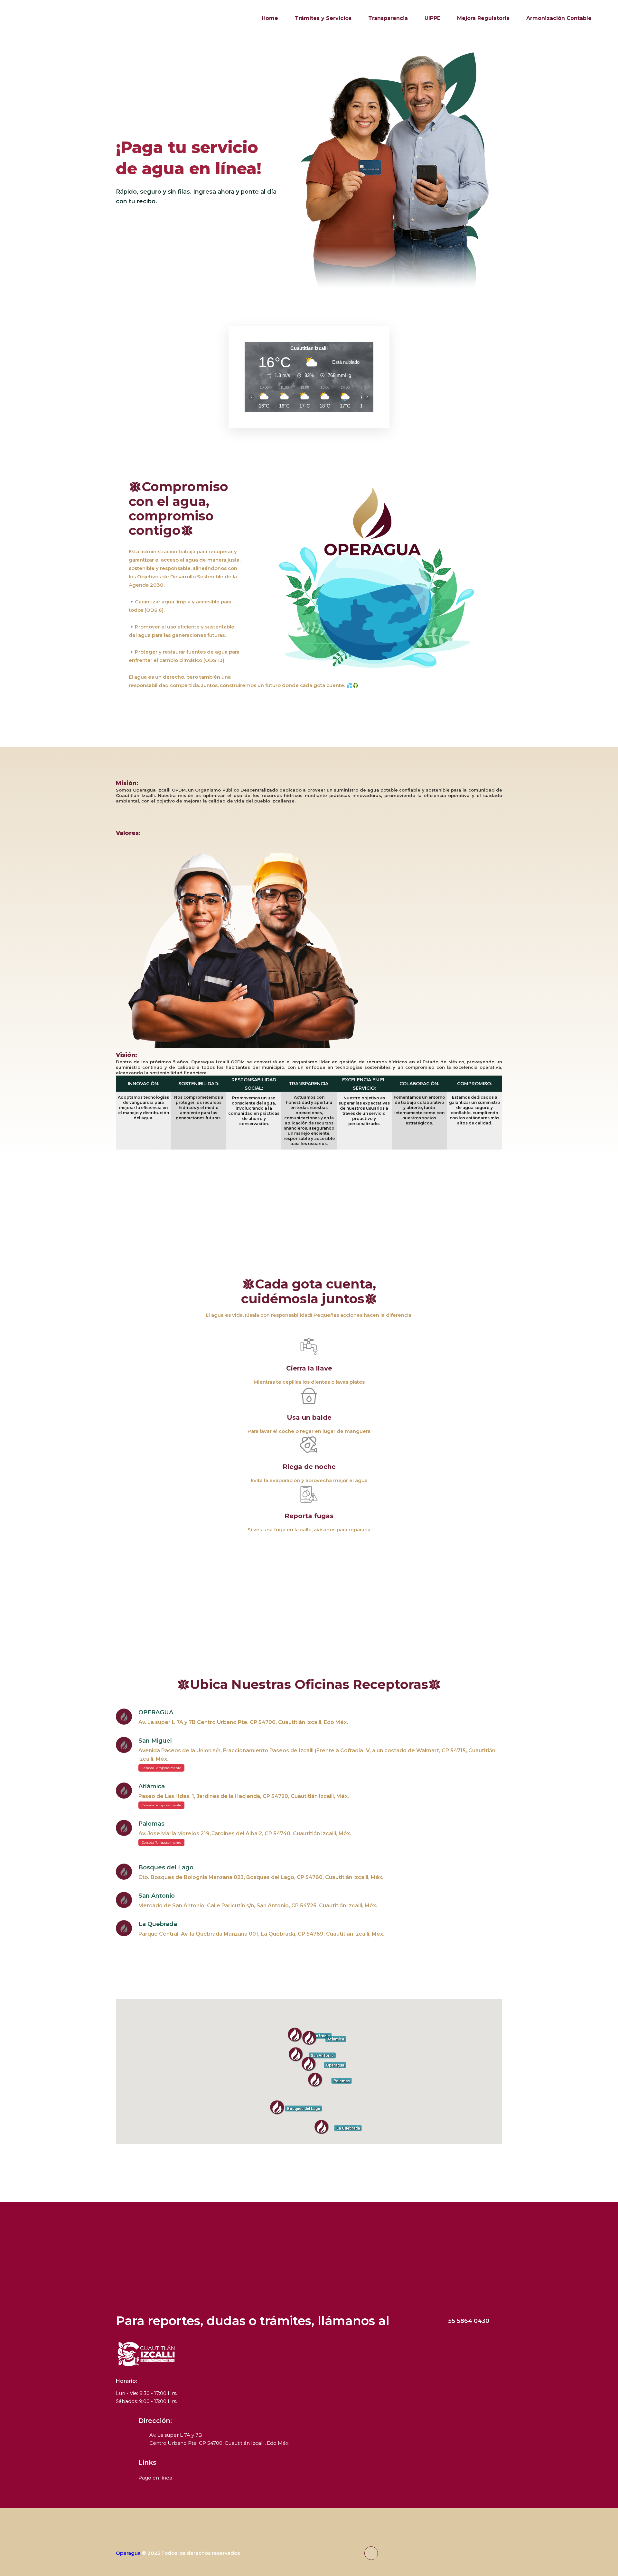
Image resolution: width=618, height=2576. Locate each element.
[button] (309, 2064)
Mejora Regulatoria (483, 18)
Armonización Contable (559, 18)
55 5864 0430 (469, 2321)
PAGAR (137, 228)
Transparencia (388, 18)
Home (270, 18)
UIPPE (432, 18)
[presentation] (27, 174)
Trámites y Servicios (323, 18)
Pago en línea (155, 2478)
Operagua (128, 2553)
